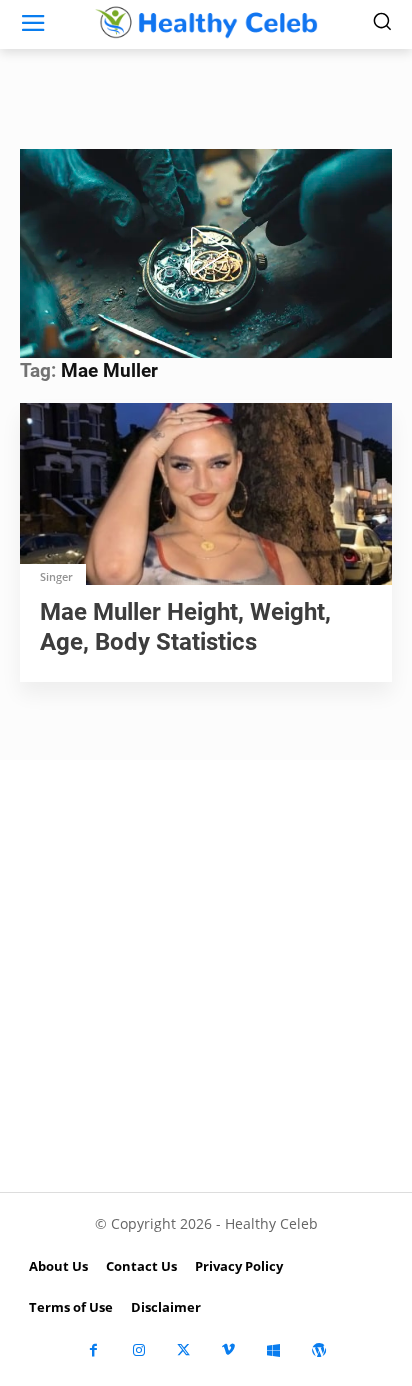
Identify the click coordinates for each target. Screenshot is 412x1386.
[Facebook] (93, 1350)
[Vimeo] (228, 1350)
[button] (206, 251)
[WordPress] (318, 1350)
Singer (56, 576)
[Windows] (273, 1350)
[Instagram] (138, 1350)
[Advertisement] (206, 976)
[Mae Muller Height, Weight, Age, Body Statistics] (206, 496)
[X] (183, 1350)
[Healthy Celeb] (205, 22)
